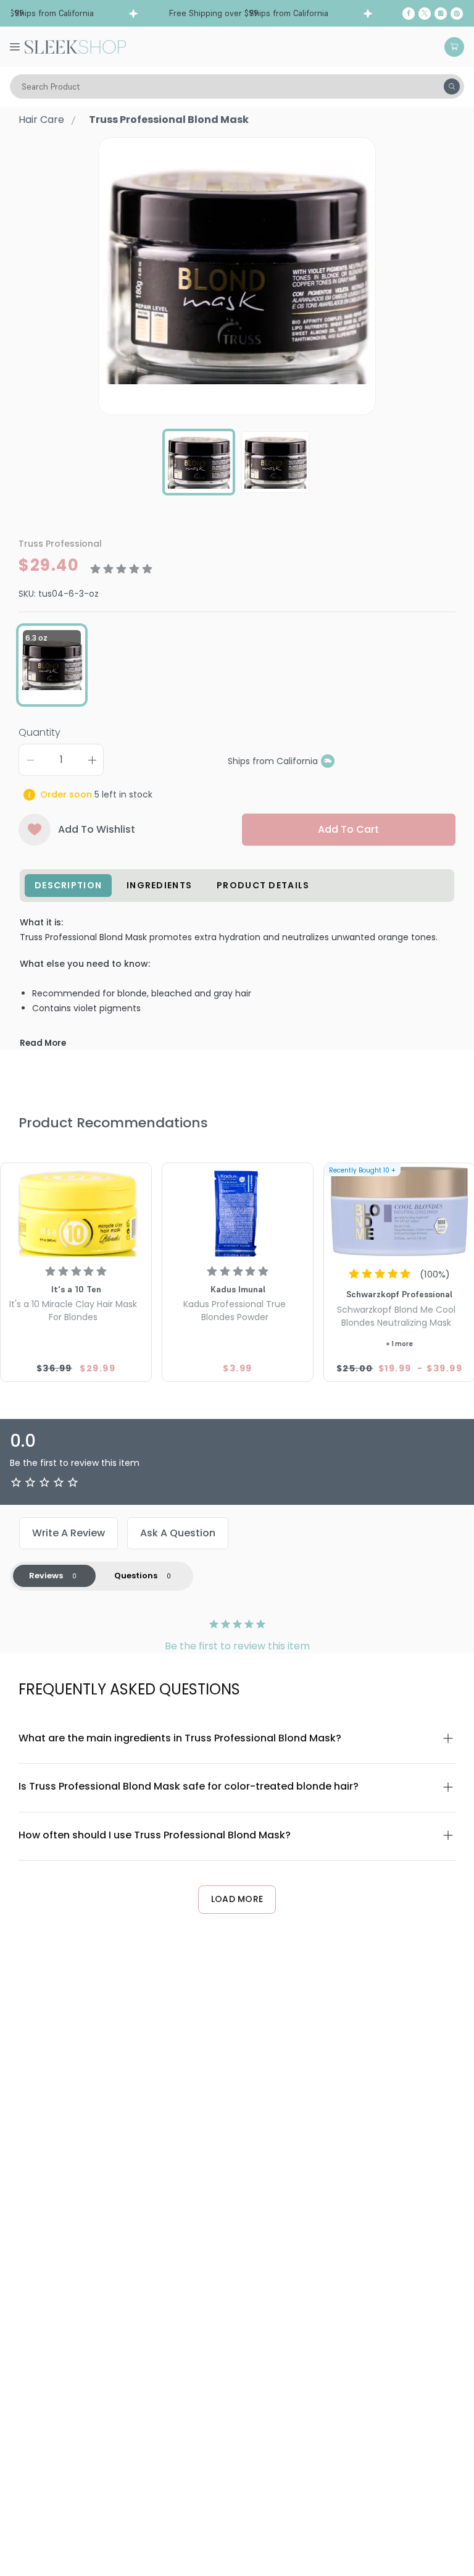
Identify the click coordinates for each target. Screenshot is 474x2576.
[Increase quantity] (92, 760)
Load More (237, 1899)
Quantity (39, 732)
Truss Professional (60, 544)
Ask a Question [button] (178, 1533)
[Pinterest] (457, 14)
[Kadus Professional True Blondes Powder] (238, 1211)
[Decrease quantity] (30, 760)
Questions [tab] (136, 1576)
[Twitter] (425, 14)
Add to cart (348, 829)
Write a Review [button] (69, 1533)
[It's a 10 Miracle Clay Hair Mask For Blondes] (76, 1211)
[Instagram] (441, 14)
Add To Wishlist (97, 829)
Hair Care (41, 120)
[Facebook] (409, 14)
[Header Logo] (75, 46)
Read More (43, 1043)
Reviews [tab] (46, 1576)
